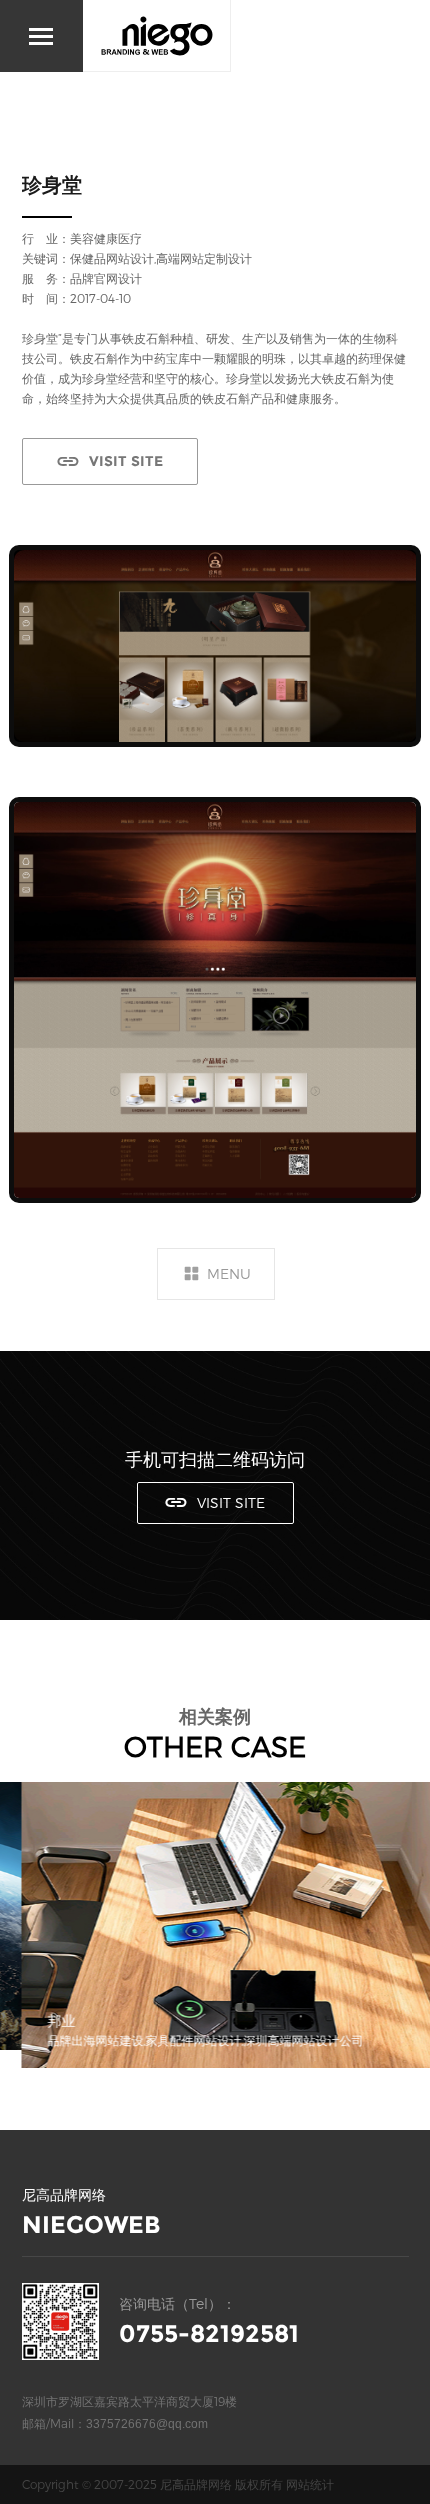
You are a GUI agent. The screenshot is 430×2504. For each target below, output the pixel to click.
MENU (229, 1273)
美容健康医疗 (106, 238)
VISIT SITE (126, 461)
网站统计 (310, 2484)
